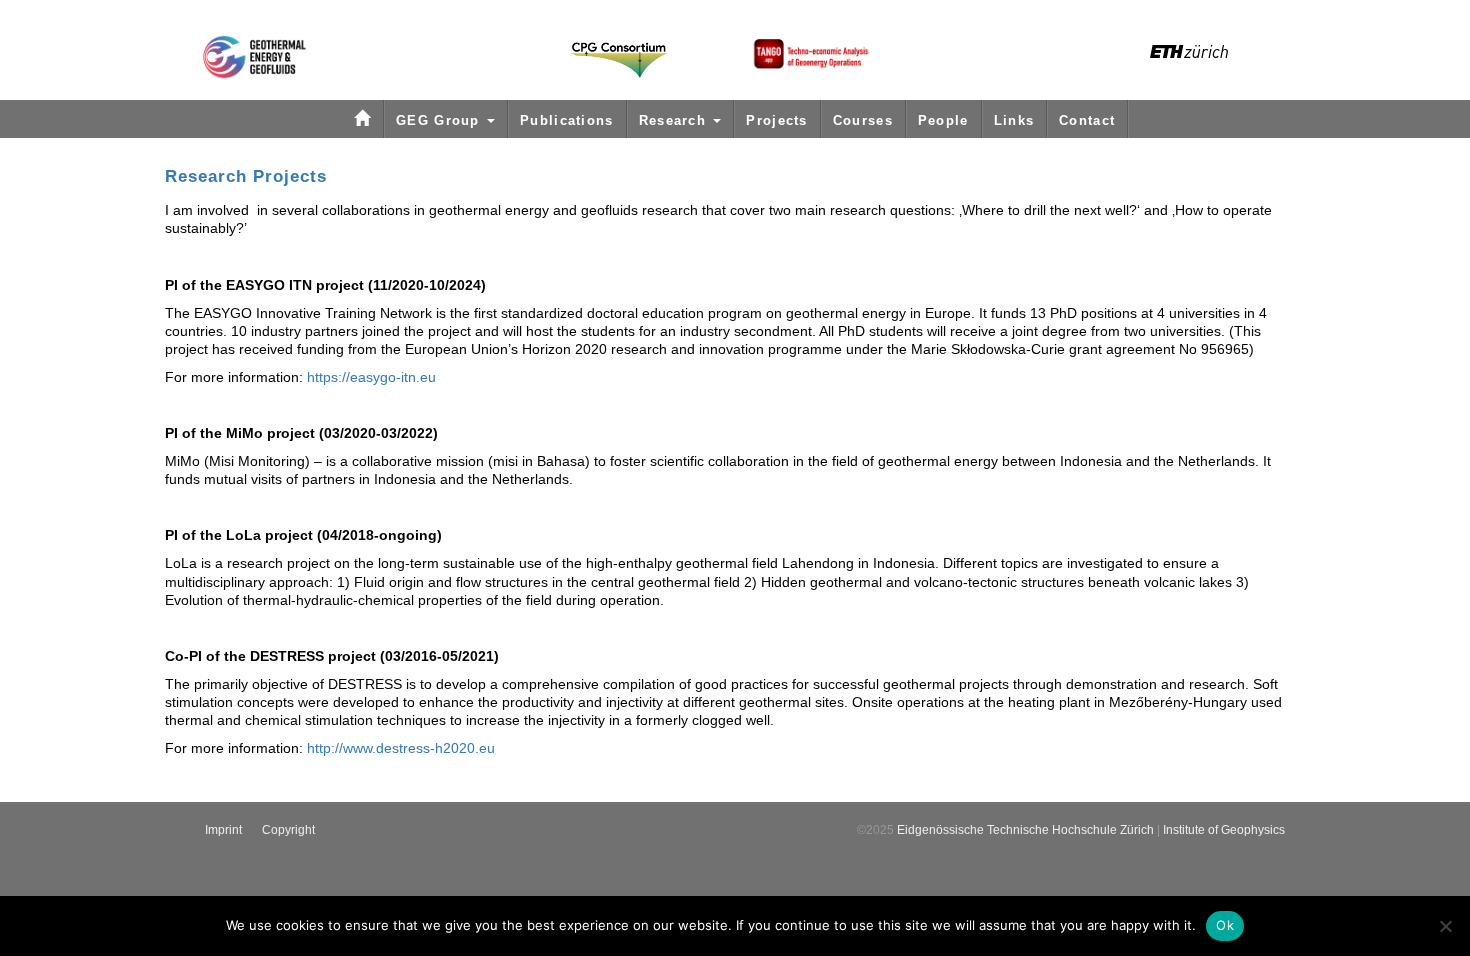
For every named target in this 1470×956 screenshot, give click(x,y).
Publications (567, 120)
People (943, 120)
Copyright (288, 830)
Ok (1225, 925)
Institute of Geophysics (1224, 830)
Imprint (223, 830)
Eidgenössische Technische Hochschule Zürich (1025, 830)
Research (675, 120)
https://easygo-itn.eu (371, 377)
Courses (863, 120)
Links (1014, 120)
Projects (776, 120)
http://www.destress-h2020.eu (401, 748)
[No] (1445, 926)
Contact (1087, 120)
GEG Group (440, 120)
